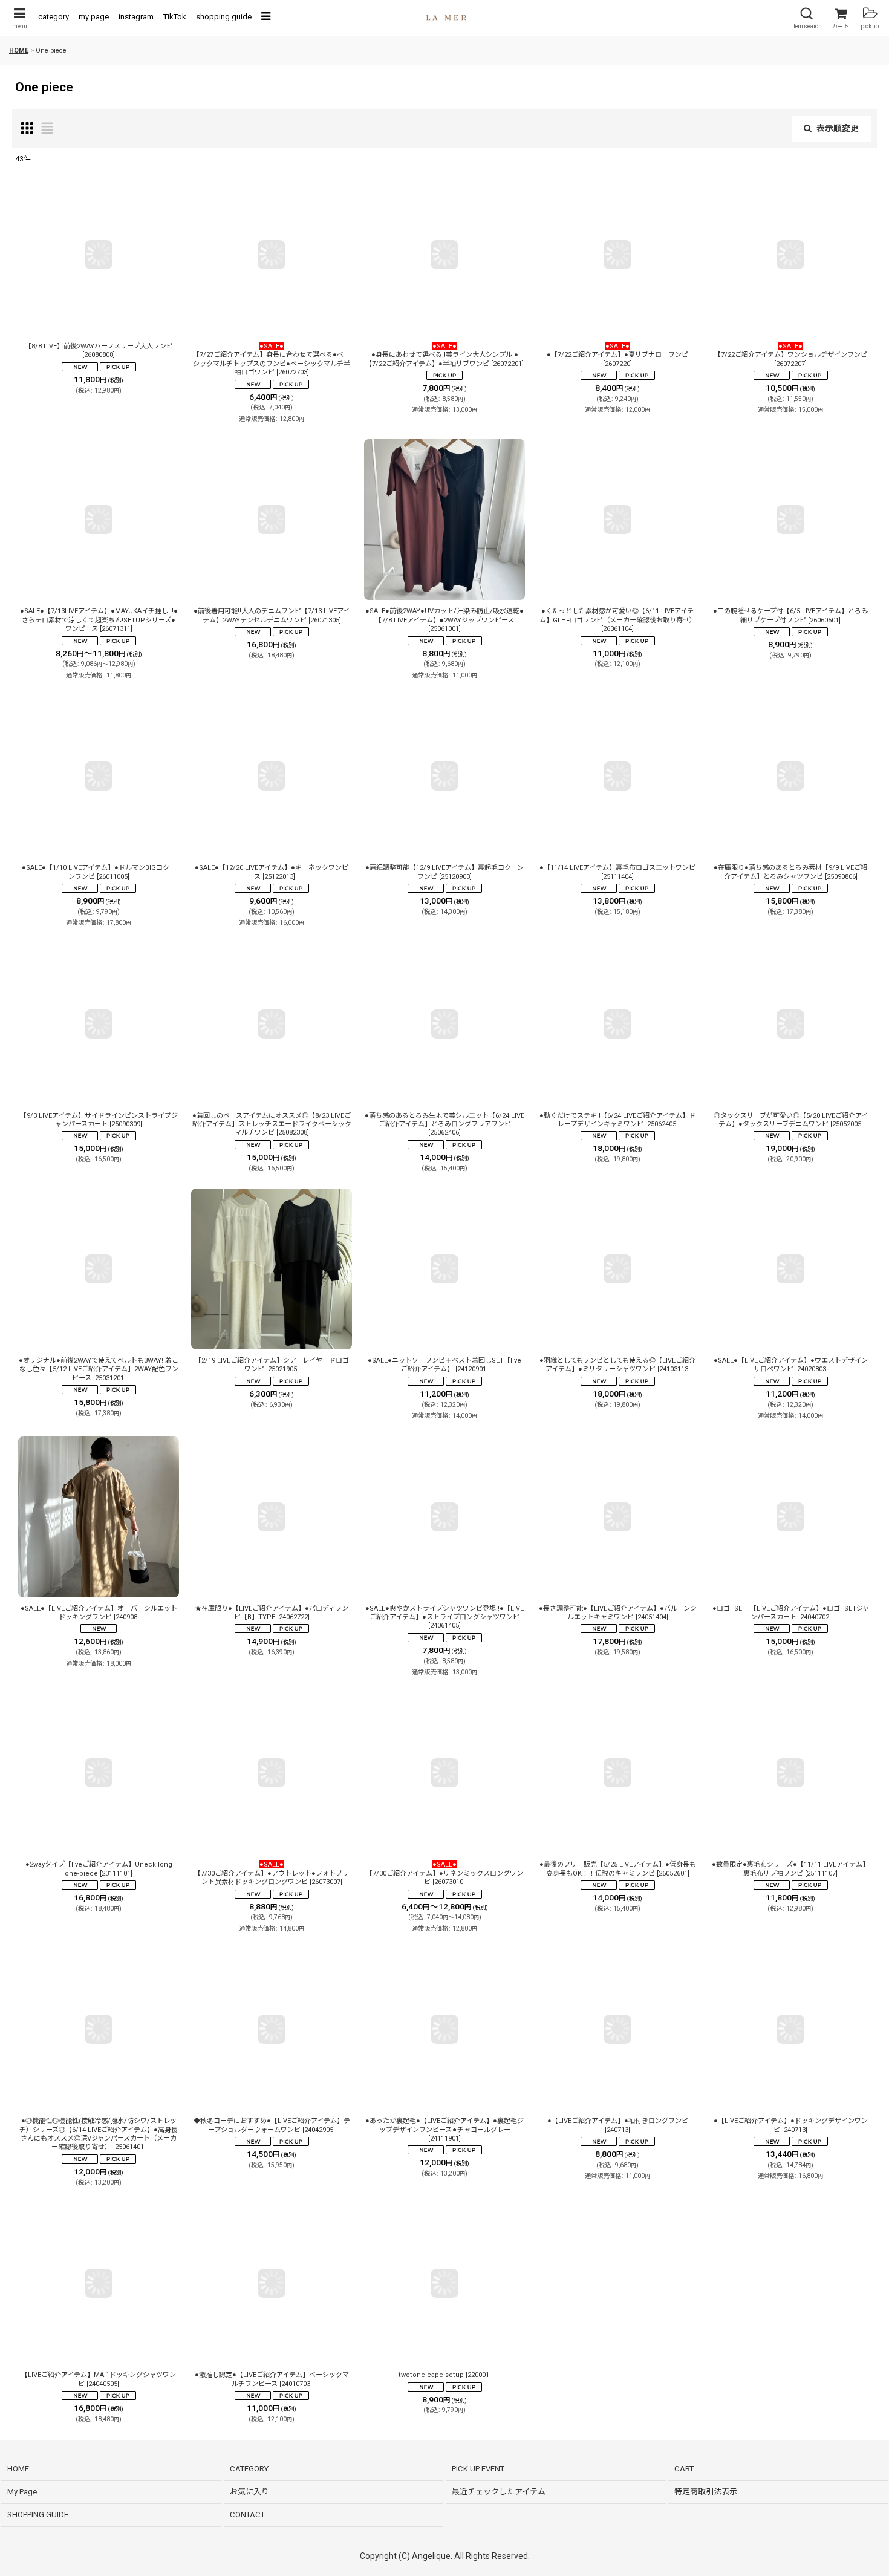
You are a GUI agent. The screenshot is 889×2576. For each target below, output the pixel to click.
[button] (19, 18)
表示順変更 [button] (838, 128)
